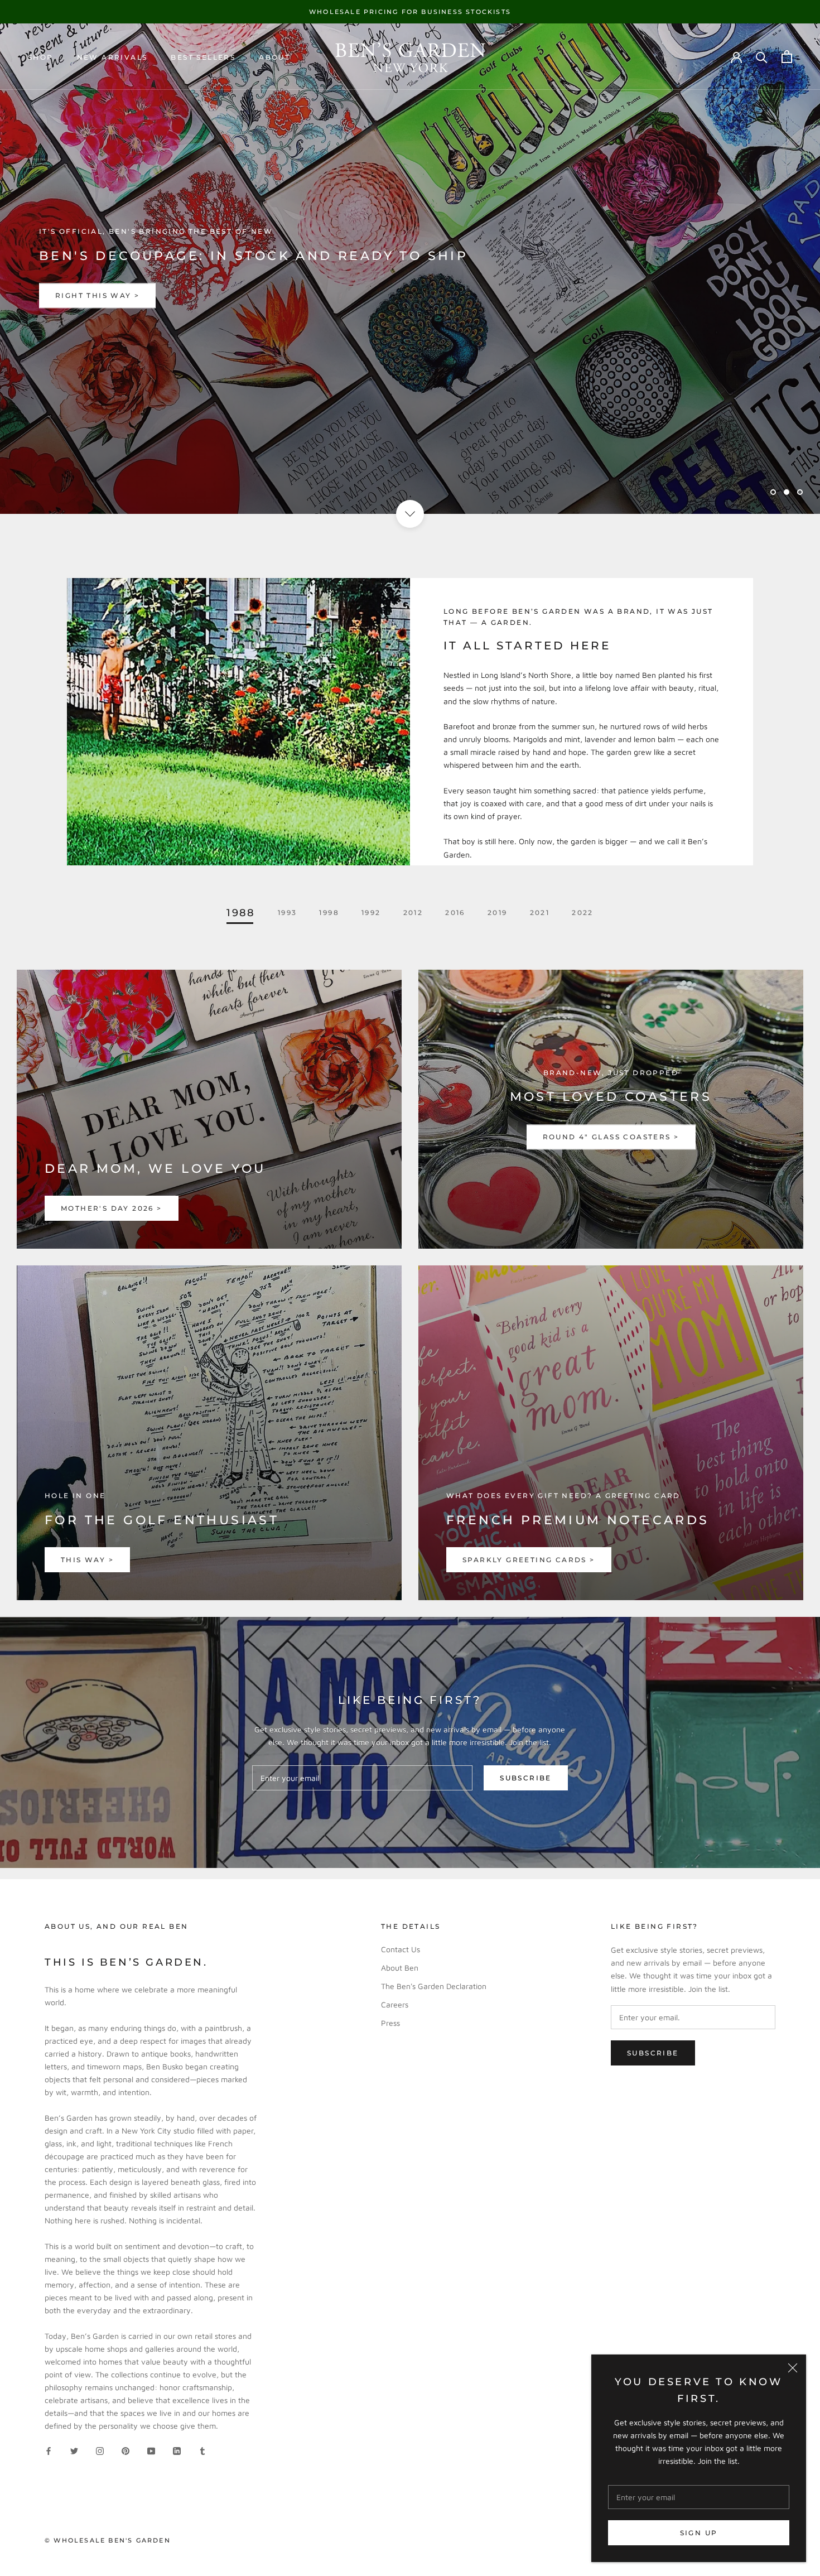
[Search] (762, 57)
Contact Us (401, 1949)
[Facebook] (49, 2450)
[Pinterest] (126, 2450)
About (274, 57)
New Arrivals (112, 57)
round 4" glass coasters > (611, 1137)
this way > (87, 1560)
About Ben (400, 1968)
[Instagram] (100, 2450)
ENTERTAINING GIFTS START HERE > (138, 296)
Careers (395, 2004)
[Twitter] (74, 2450)
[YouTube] (151, 2450)
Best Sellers (203, 57)
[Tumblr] (202, 2450)
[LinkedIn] (177, 2450)
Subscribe (526, 1778)
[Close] (793, 2368)
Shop (41, 57)
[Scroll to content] (410, 514)
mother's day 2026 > (112, 1208)
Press (390, 2023)
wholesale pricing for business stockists (410, 12)
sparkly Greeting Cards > (529, 1560)
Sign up (699, 2533)
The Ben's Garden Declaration (434, 1986)
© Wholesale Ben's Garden (108, 2540)
